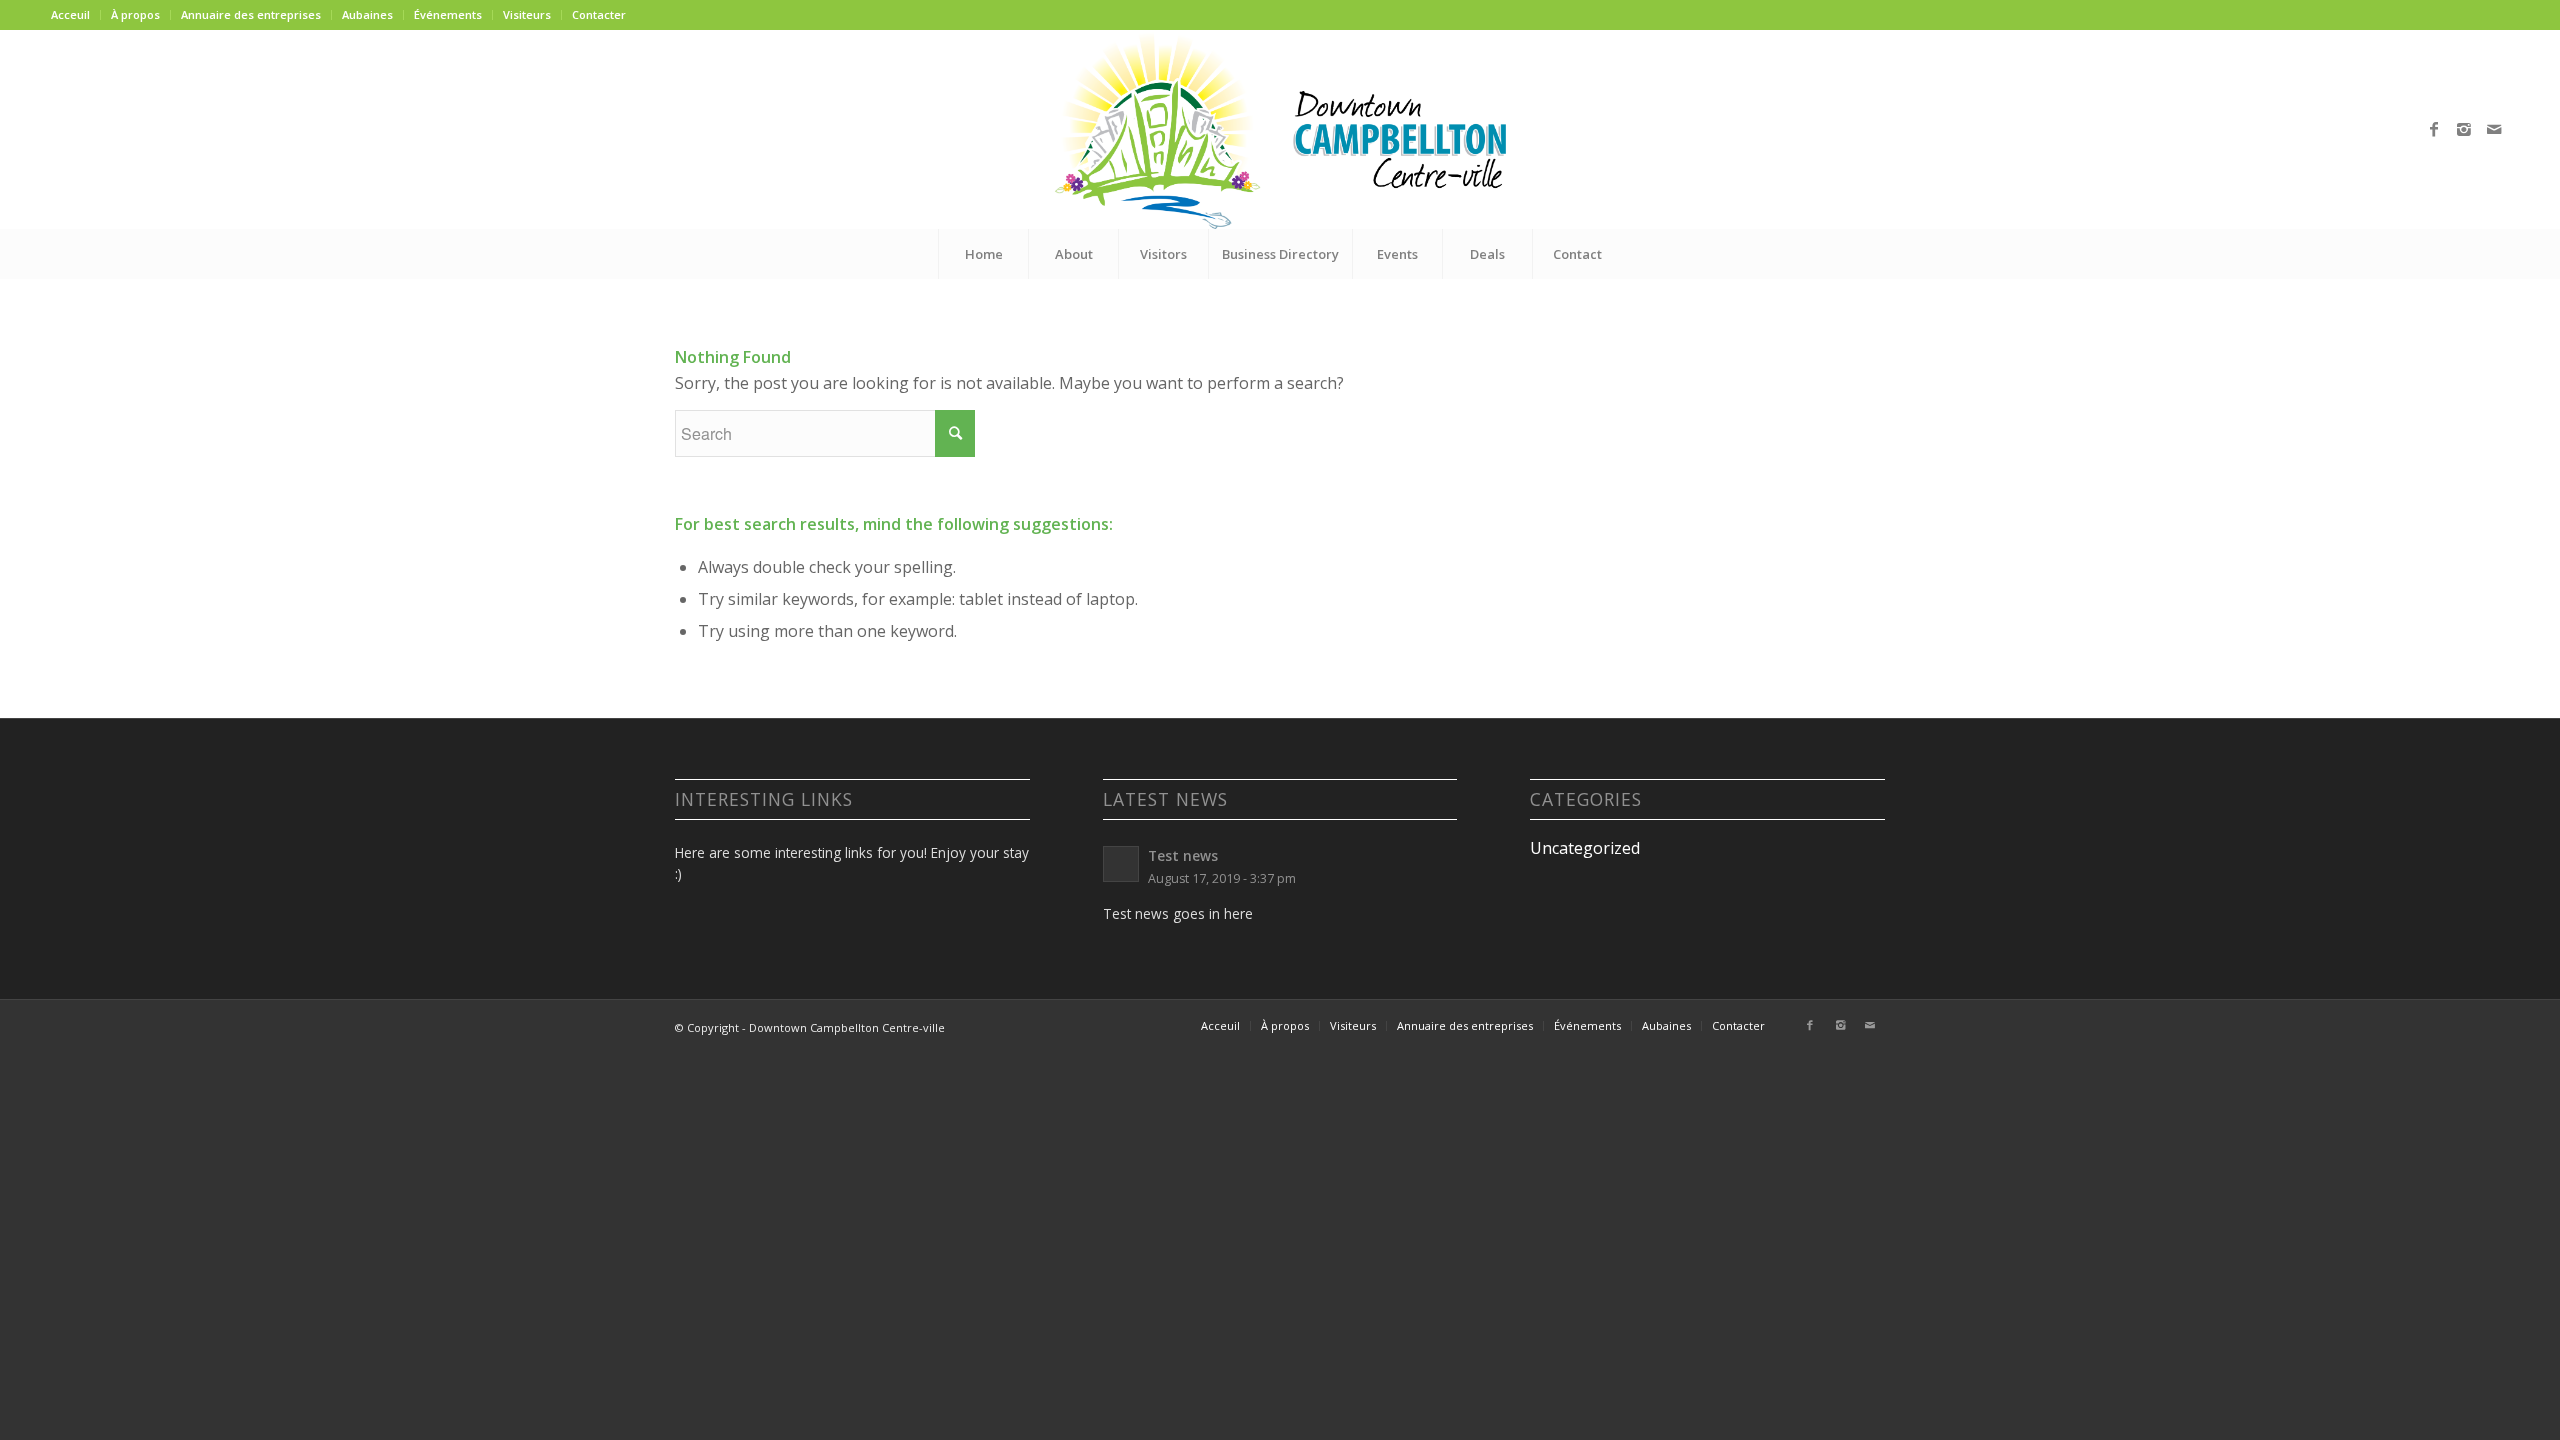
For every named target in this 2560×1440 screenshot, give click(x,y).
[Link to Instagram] (2464, 129)
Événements (448, 14)
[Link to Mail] (2494, 129)
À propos (135, 14)
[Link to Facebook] (2434, 129)
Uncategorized (1585, 848)
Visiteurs (527, 14)
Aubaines (367, 14)
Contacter (599, 14)
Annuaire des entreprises (251, 14)
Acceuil (70, 14)
